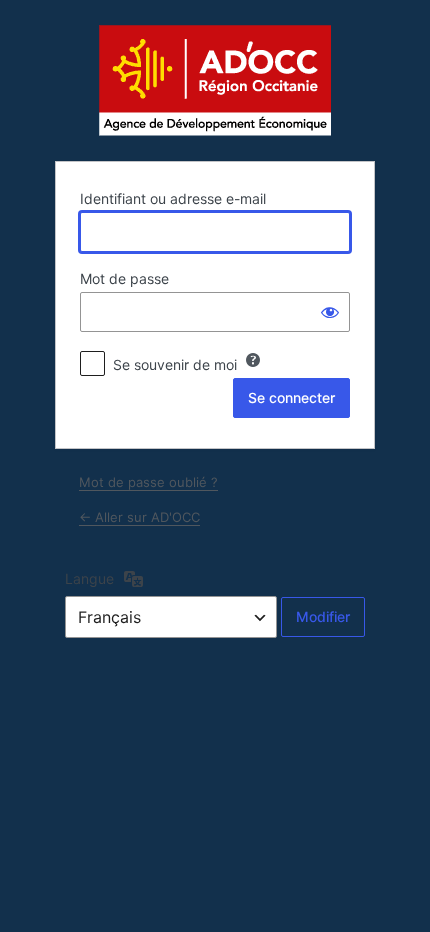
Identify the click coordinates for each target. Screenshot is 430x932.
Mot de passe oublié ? (148, 482)
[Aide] (253, 360)
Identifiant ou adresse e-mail (173, 198)
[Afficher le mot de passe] (330, 312)
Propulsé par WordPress (215, 79)
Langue (89, 578)
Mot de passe (124, 278)
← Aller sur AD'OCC (139, 517)
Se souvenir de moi (175, 364)
